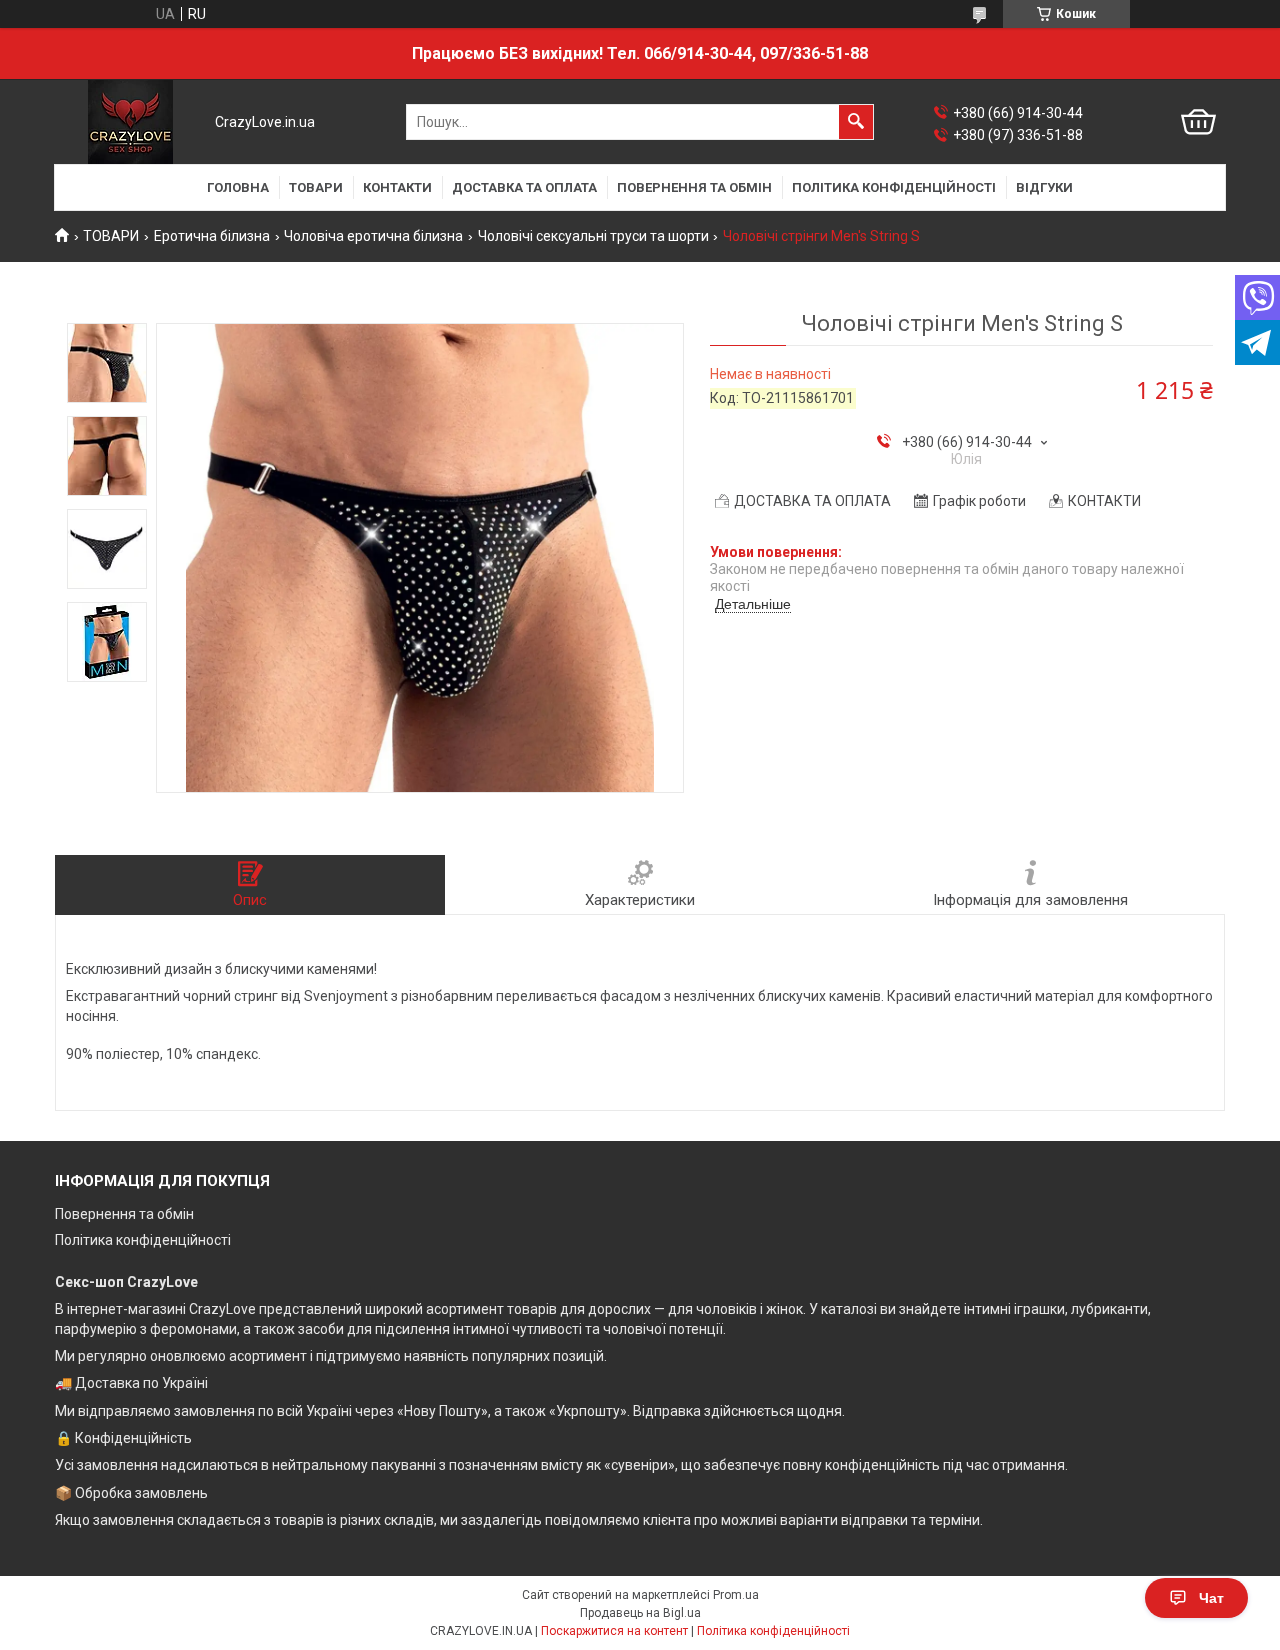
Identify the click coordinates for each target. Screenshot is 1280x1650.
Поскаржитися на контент (614, 1631)
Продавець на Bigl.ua (640, 1613)
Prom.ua (736, 1595)
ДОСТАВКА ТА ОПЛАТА (524, 187)
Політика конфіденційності (143, 1240)
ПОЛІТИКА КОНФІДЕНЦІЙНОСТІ (894, 187)
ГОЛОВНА (238, 187)
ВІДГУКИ (1044, 187)
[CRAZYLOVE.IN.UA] (130, 122)
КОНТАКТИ (397, 187)
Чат (1211, 1598)
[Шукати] (856, 122)
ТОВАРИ (316, 187)
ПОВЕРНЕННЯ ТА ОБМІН (694, 187)
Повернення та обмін (124, 1214)
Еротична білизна (212, 236)
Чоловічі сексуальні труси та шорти (593, 236)
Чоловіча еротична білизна (373, 236)
